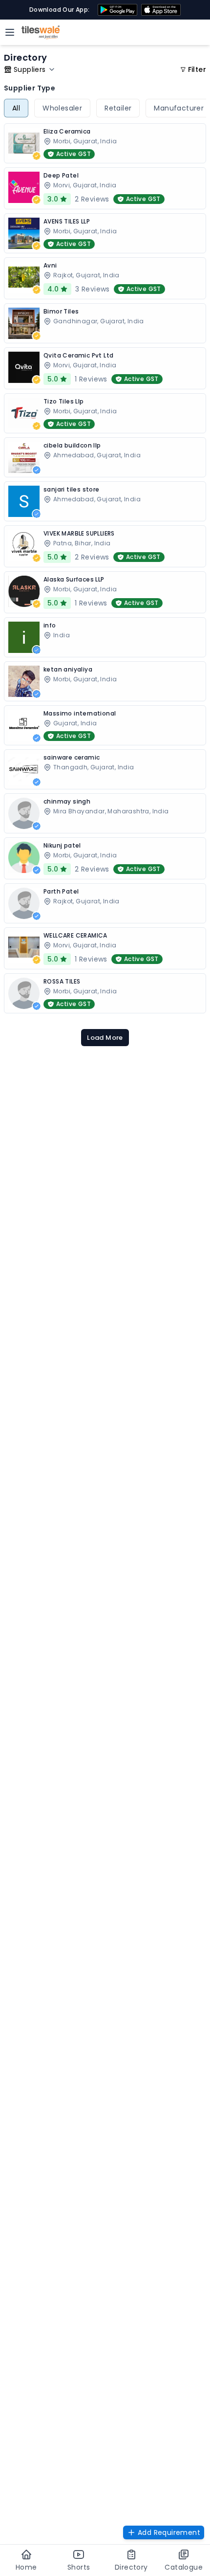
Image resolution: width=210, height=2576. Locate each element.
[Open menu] (10, 32)
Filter (197, 69)
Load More (105, 1038)
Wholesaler (62, 108)
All (16, 108)
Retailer (118, 108)
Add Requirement (169, 2532)
